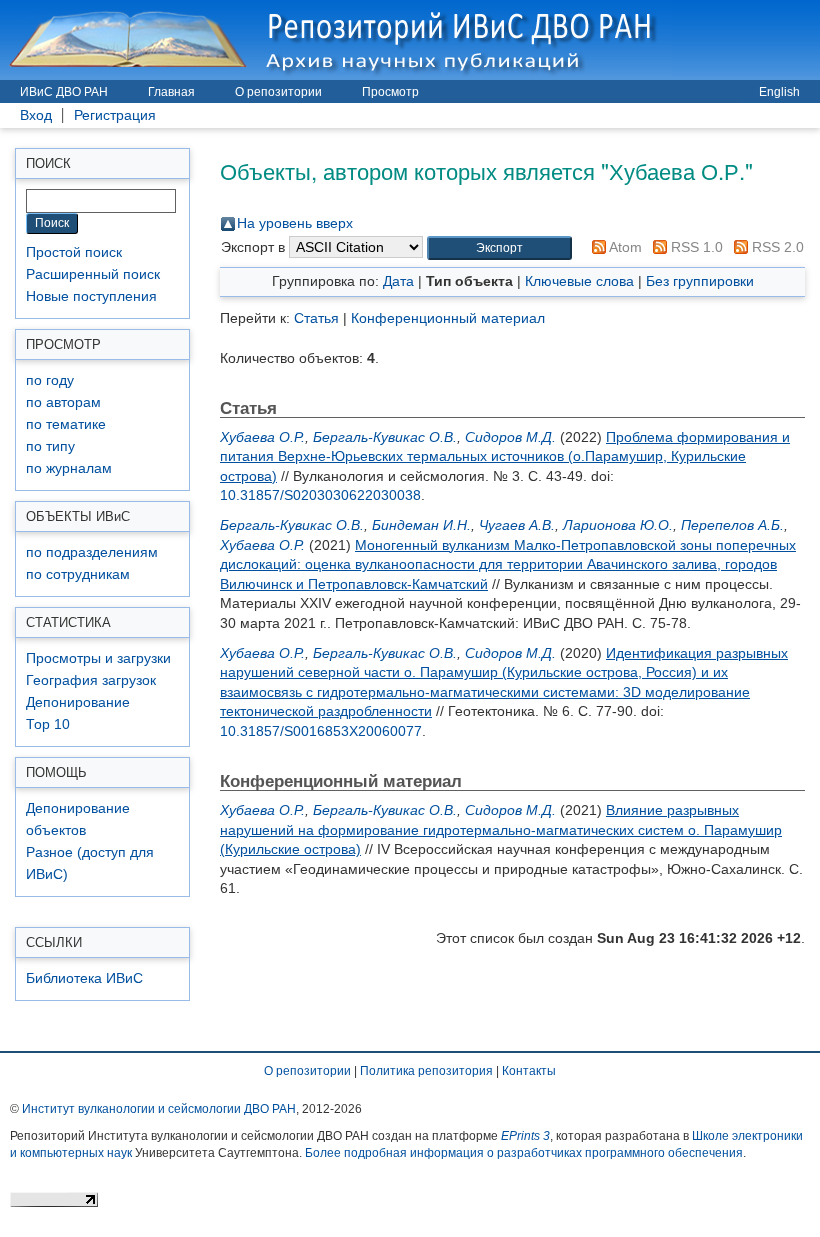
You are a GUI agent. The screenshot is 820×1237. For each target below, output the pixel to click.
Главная (171, 92)
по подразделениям (92, 552)
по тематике (66, 424)
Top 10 (48, 724)
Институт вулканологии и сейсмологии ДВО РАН (159, 1109)
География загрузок (91, 680)
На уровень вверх (295, 223)
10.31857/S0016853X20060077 (321, 731)
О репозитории (278, 92)
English (779, 92)
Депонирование (78, 702)
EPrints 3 (525, 1136)
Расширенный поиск (93, 274)
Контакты (529, 1071)
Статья (316, 318)
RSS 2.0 (776, 247)
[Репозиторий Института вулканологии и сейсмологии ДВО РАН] (336, 39)
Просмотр (390, 92)
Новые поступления (91, 296)
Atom (624, 247)
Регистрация (115, 115)
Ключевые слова (579, 281)
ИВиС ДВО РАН (64, 92)
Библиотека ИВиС (84, 978)
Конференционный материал (448, 318)
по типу (50, 446)
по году (50, 380)
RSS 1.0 (695, 247)
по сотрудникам (78, 574)
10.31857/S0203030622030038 (320, 495)
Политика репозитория (426, 1071)
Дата (398, 281)
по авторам (63, 402)
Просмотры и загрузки (98, 658)
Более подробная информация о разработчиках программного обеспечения (524, 1153)
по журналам (69, 468)
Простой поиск (74, 252)
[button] (499, 248)
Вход (36, 115)
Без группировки (700, 281)
